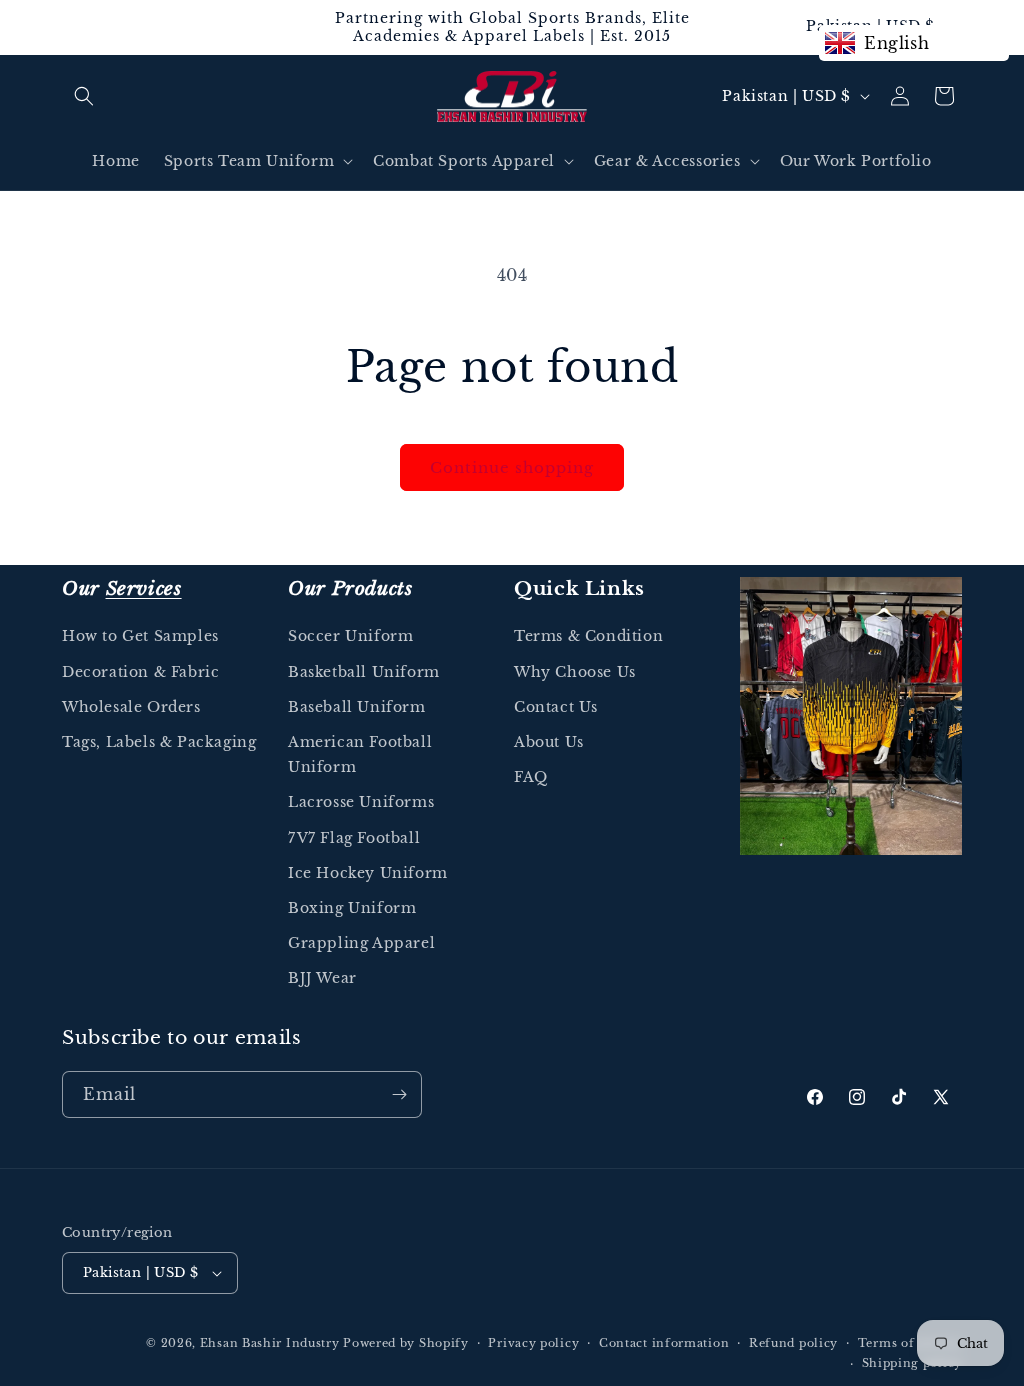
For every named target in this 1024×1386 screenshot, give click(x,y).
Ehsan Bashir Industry (270, 1343)
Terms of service (910, 1343)
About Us (549, 742)
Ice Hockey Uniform (368, 873)
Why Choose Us (575, 672)
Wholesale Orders (131, 707)
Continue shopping (512, 467)
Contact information (664, 1343)
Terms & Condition (588, 636)
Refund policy (793, 1343)
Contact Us (556, 707)
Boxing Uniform (352, 908)
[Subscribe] (399, 1094)
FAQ (531, 777)
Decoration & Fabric (140, 672)
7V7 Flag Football (354, 838)
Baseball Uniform (357, 707)
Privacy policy (533, 1343)
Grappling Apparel (361, 943)
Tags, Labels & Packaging (159, 742)
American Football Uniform (360, 754)
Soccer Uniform (350, 636)
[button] (84, 96)
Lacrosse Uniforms (361, 802)
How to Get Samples (140, 636)
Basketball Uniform (364, 672)
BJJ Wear (322, 978)
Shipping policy (912, 1363)
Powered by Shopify (406, 1343)
